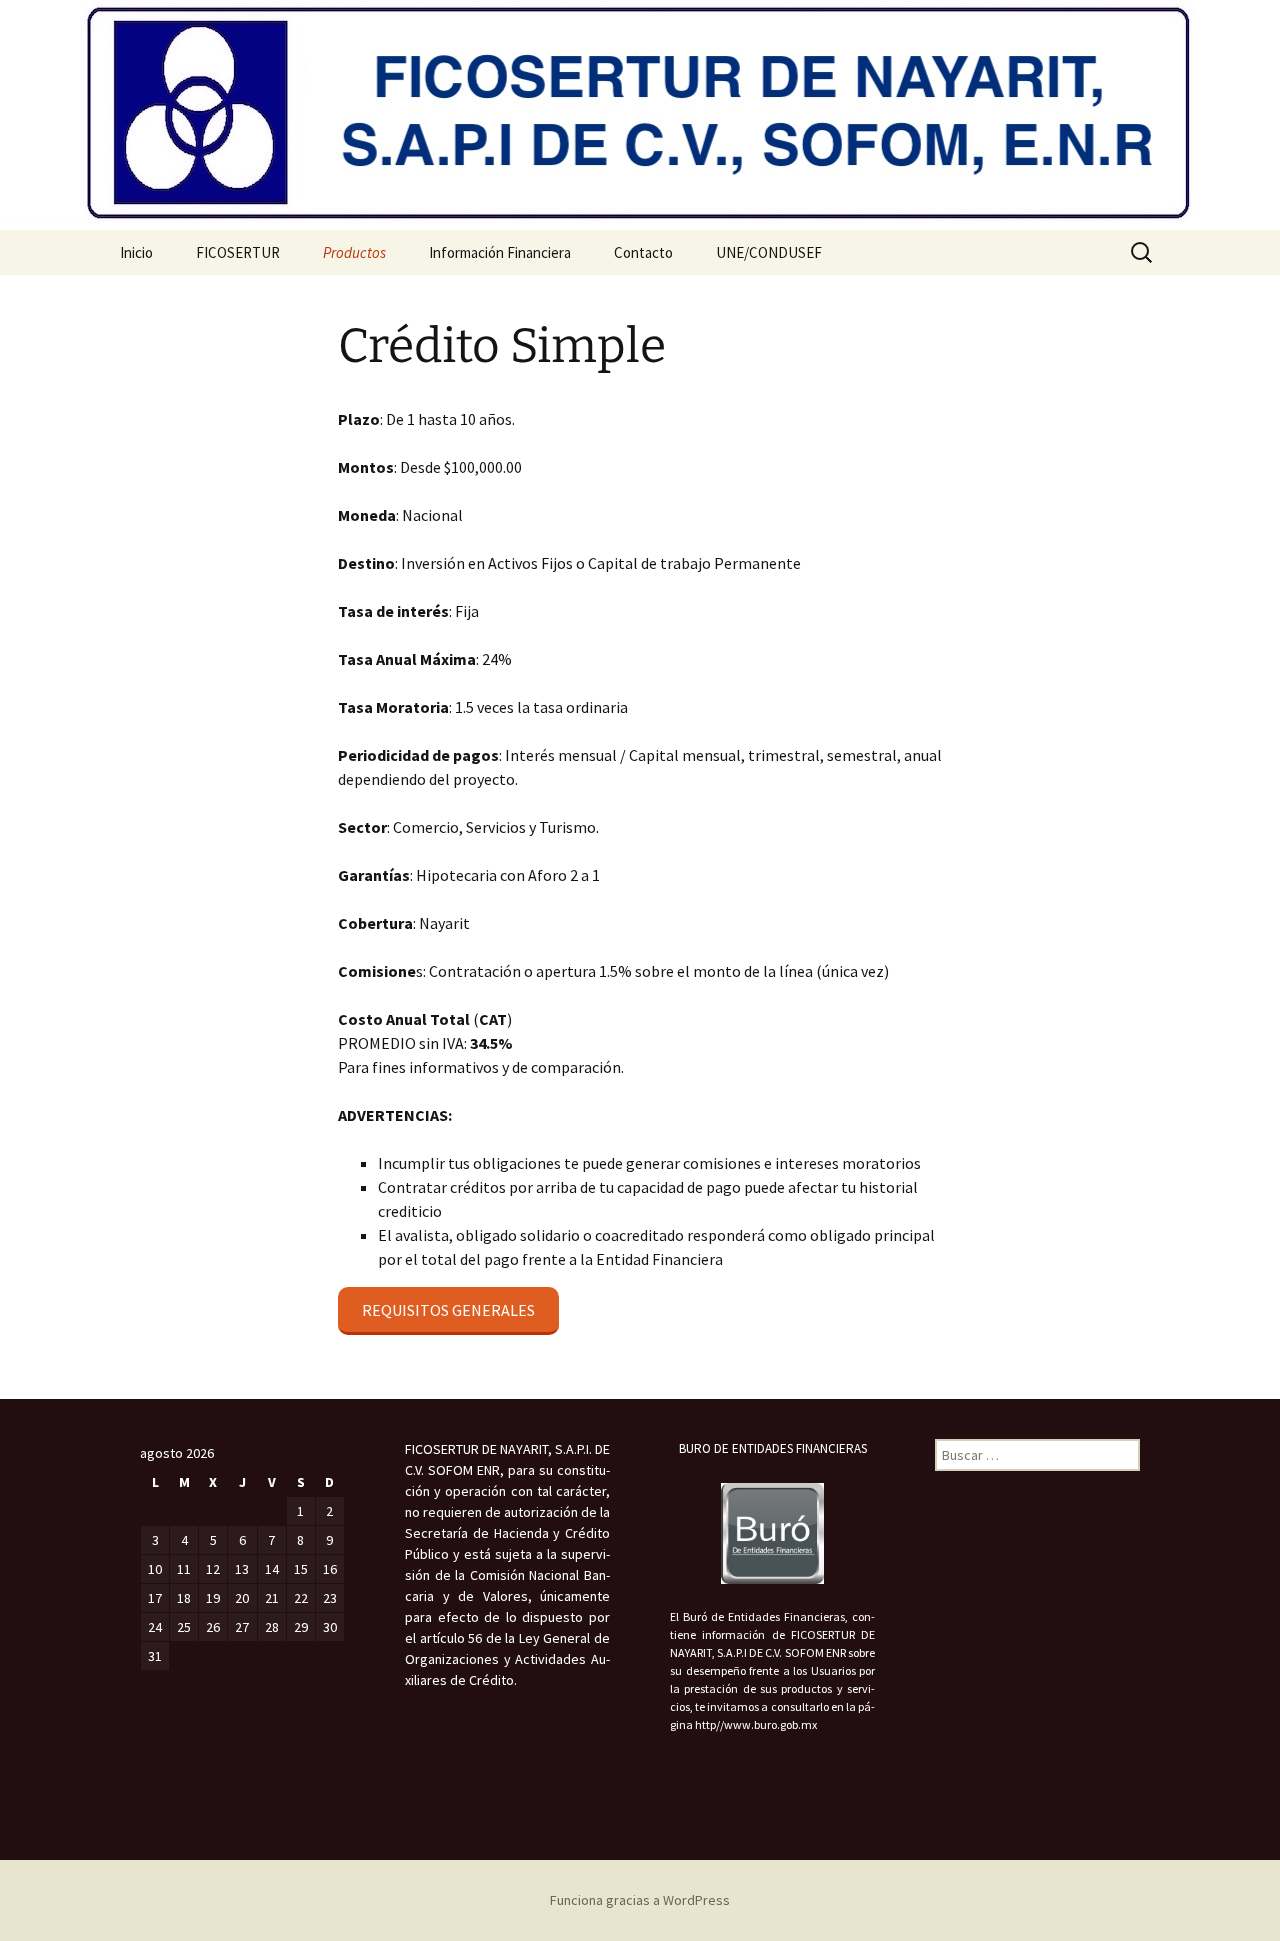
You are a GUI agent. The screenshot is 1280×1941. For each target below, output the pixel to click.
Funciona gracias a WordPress (640, 1900)
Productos (354, 252)
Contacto (643, 252)
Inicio (136, 252)
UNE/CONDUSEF (769, 252)
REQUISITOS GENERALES (448, 1310)
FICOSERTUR (238, 252)
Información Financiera (500, 252)
